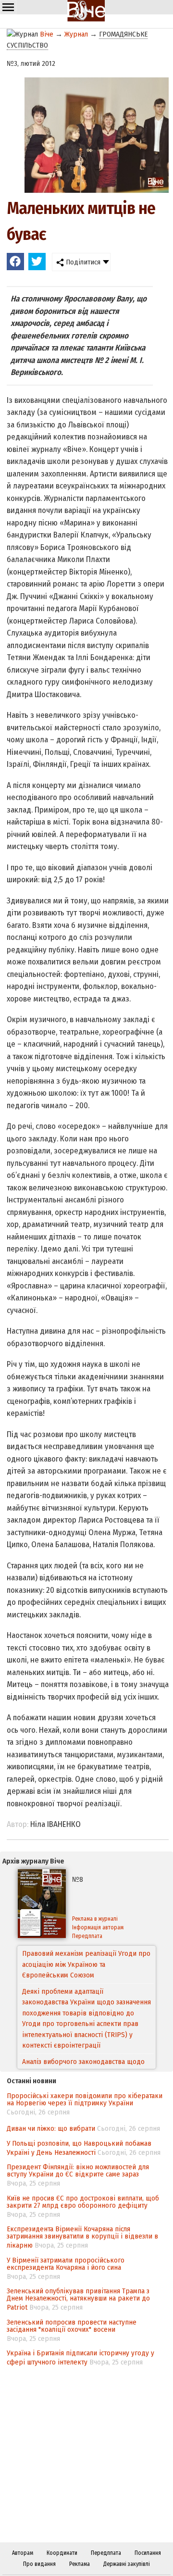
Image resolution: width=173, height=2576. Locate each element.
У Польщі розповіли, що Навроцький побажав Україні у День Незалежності (79, 2148)
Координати (62, 2553)
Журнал (76, 34)
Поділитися (82, 262)
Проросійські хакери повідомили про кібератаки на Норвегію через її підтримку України (85, 2099)
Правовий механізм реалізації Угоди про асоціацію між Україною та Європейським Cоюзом (86, 1964)
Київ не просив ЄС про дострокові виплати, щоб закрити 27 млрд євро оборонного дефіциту (83, 2202)
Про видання (39, 2564)
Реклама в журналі (95, 1919)
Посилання (148, 2553)
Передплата (87, 1936)
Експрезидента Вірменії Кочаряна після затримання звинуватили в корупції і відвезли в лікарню (82, 2237)
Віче (47, 34)
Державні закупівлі (127, 2564)
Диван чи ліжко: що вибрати (51, 2128)
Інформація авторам (98, 1927)
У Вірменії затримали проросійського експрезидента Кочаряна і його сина (66, 2264)
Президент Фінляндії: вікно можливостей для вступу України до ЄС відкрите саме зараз (78, 2170)
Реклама (80, 2564)
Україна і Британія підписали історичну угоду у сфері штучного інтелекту (80, 2357)
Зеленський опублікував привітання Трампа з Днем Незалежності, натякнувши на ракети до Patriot (78, 2299)
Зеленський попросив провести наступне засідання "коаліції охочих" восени (72, 2326)
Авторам (23, 2553)
